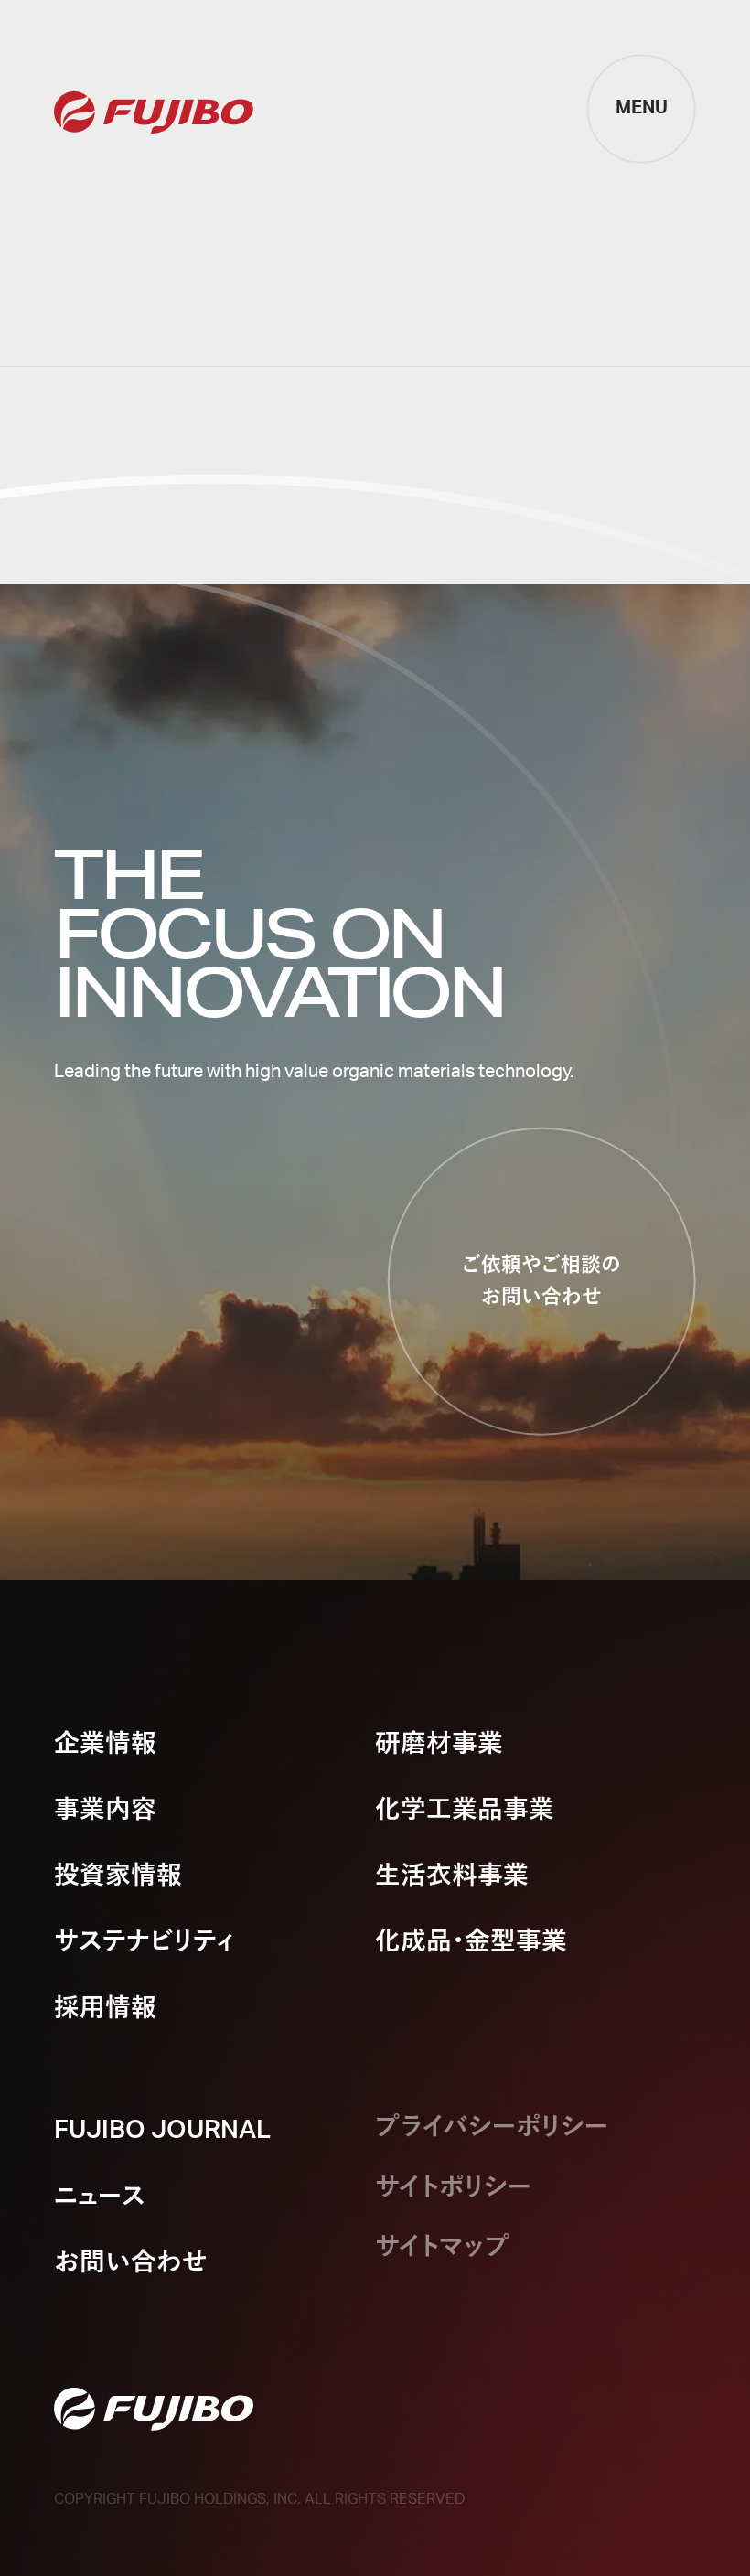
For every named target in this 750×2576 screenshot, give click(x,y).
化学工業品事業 (465, 1810)
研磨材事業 (439, 1744)
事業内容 (105, 1810)
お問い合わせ (131, 2263)
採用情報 (105, 2009)
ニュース (100, 2197)
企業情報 (105, 1744)
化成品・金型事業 (471, 1942)
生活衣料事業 (452, 1876)
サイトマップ (443, 2247)
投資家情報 (118, 1876)
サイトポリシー (453, 2188)
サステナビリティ (145, 1942)
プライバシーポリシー (492, 2127)
